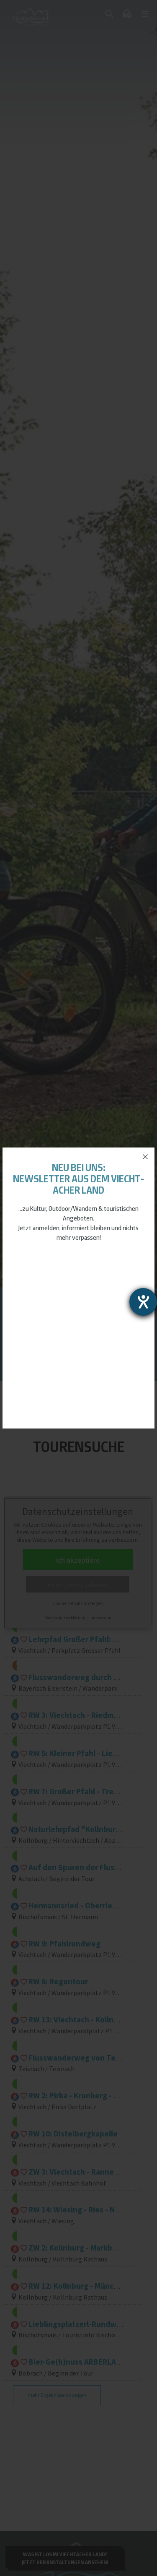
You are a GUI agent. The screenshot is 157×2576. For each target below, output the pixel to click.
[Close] (145, 1157)
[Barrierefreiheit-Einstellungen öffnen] (143, 1302)
